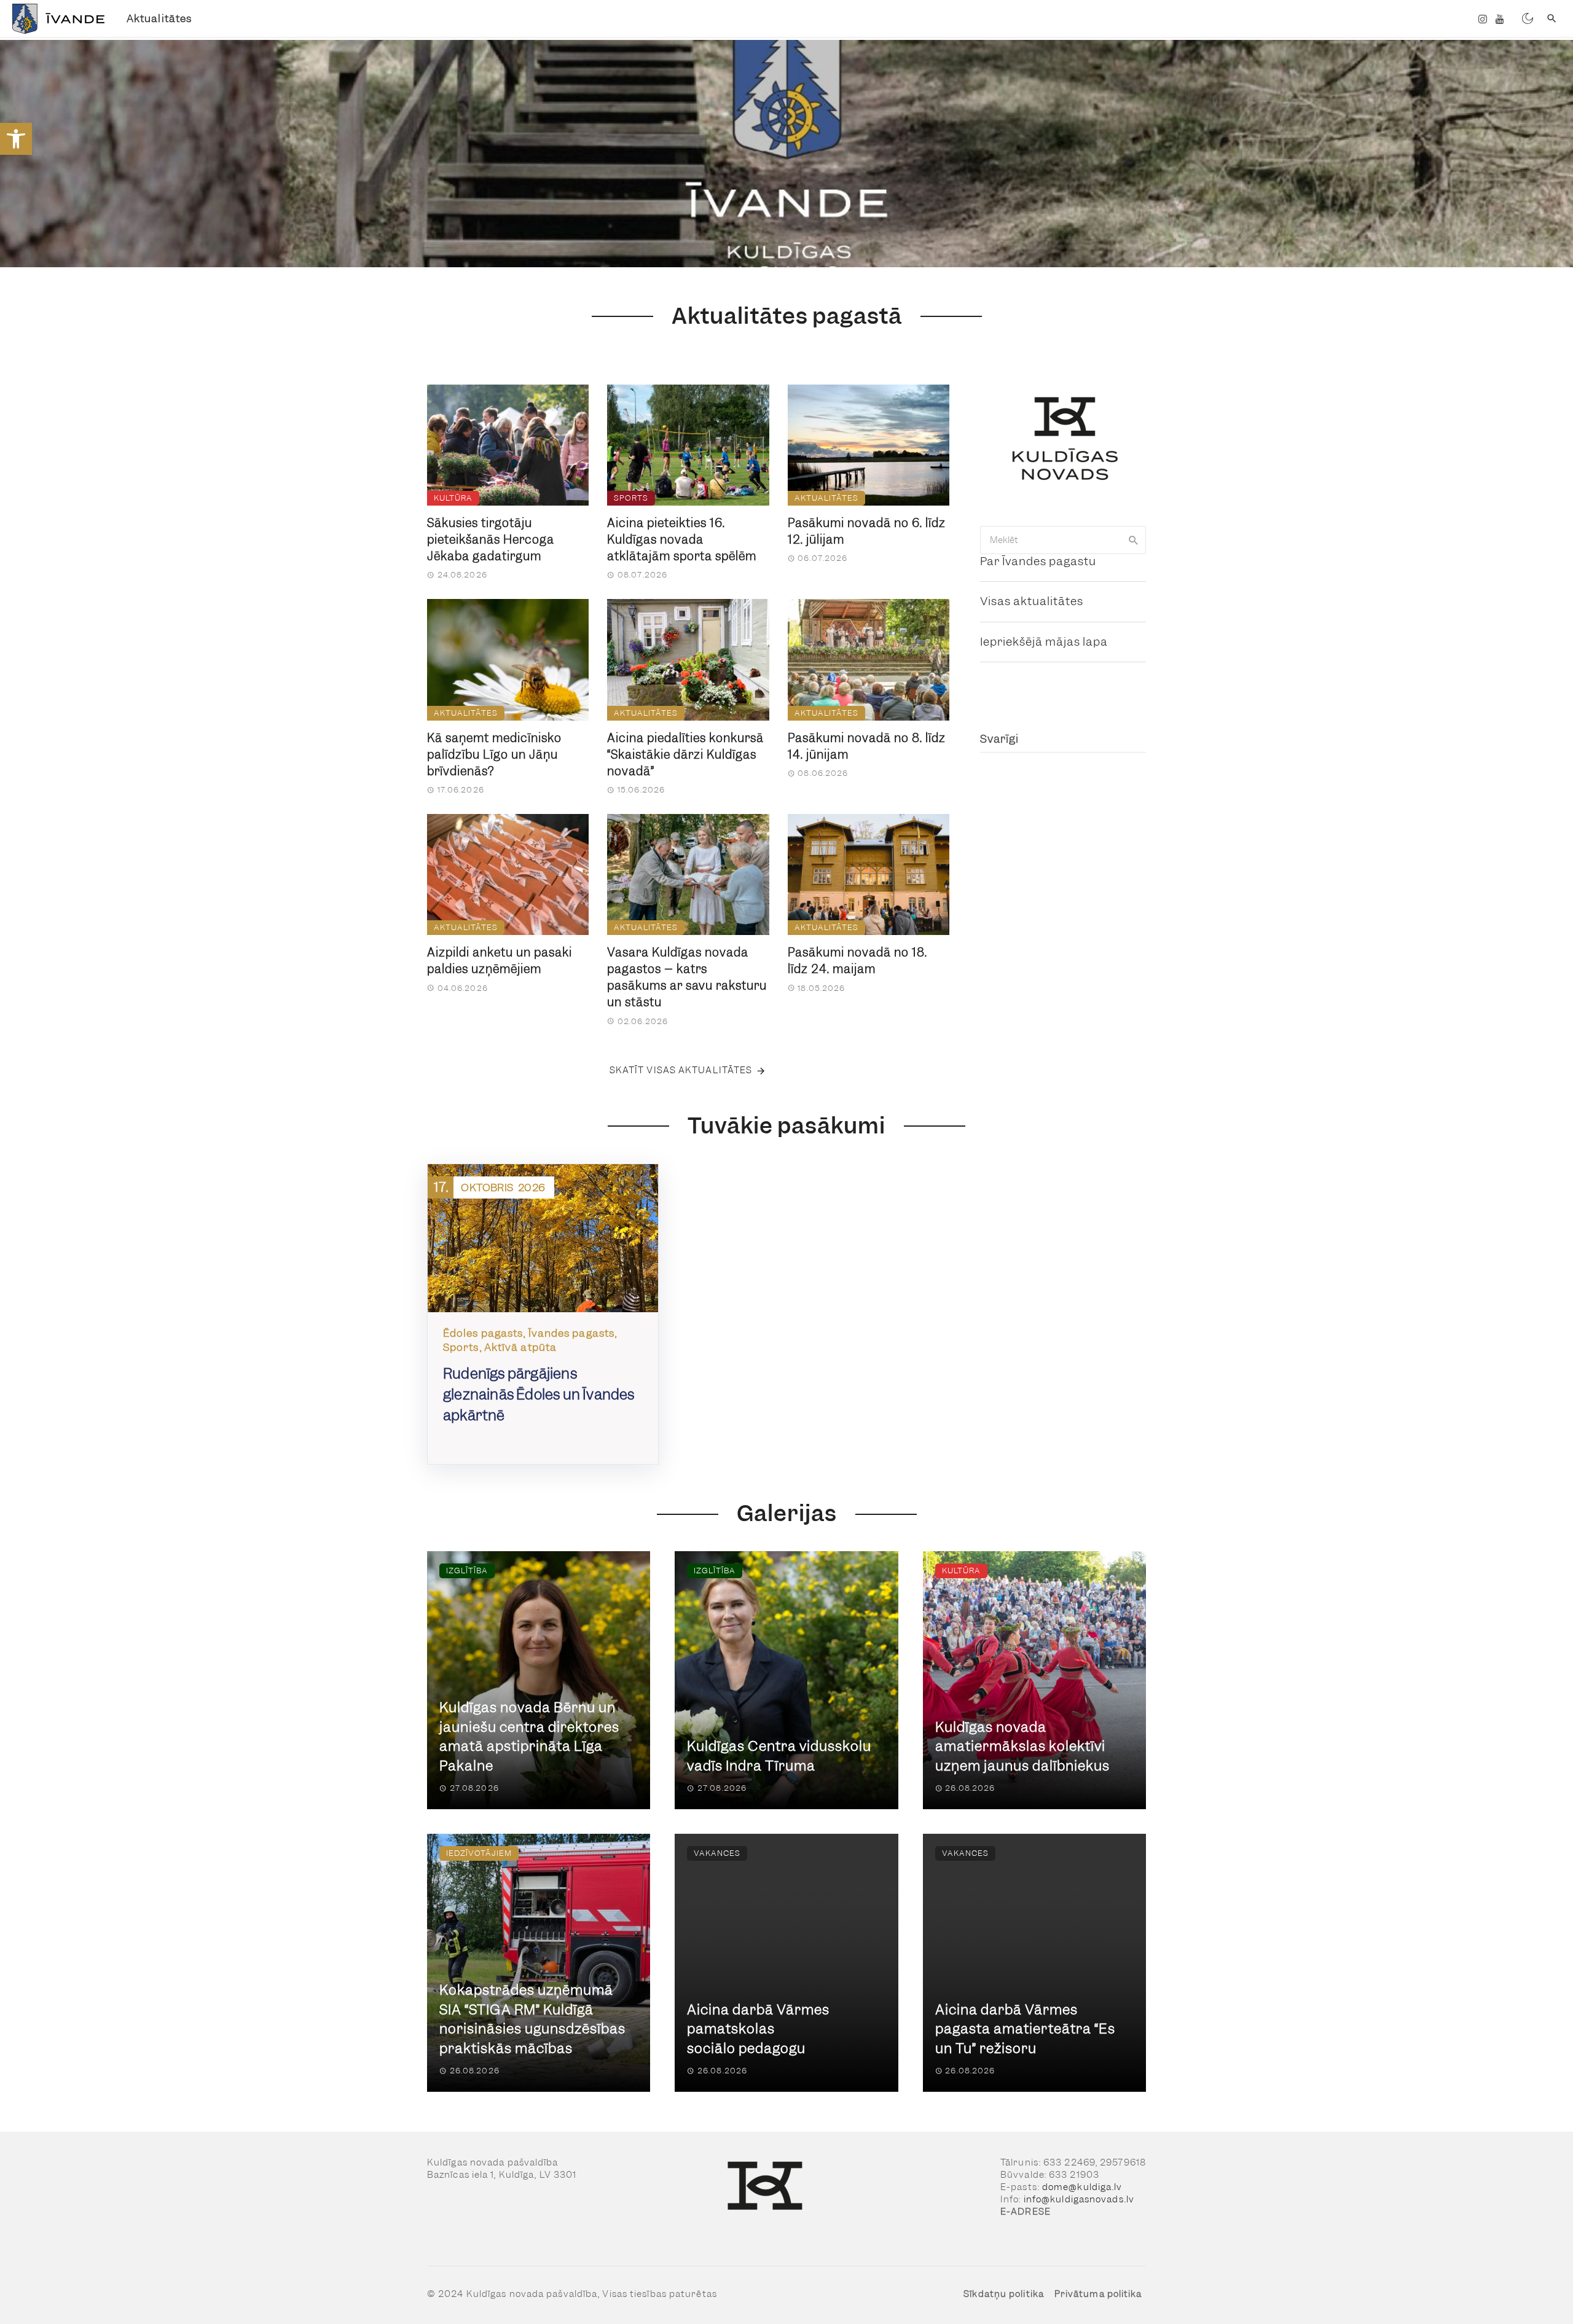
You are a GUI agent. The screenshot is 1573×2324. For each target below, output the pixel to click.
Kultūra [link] (453, 498)
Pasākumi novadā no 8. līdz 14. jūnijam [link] (867, 746)
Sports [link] (631, 498)
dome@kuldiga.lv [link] (1082, 2187)
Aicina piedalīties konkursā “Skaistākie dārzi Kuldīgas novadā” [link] (685, 755)
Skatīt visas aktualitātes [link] (681, 1070)
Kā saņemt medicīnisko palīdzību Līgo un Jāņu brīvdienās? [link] (494, 755)
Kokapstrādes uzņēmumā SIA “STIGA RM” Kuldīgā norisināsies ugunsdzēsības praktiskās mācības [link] (532, 2019)
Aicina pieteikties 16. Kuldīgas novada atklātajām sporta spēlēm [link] (682, 540)
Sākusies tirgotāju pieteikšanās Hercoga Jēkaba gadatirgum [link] (491, 540)
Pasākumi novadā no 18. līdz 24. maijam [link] (857, 961)
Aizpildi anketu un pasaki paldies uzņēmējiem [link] (500, 961)
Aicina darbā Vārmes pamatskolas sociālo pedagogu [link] (758, 2029)
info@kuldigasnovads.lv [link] (1079, 2199)
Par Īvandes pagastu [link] (1038, 561)
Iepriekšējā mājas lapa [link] (1044, 642)
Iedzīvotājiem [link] (479, 1853)
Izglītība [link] (467, 1571)
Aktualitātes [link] (159, 18)
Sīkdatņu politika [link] (1004, 2294)
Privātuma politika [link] (1098, 2294)
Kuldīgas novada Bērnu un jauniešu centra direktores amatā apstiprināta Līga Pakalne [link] (529, 1737)
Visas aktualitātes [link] (1032, 601)
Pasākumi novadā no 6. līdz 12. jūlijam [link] (867, 531)
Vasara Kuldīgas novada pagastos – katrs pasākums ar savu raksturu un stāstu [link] (687, 977)
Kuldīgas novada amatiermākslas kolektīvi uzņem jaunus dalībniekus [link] (1022, 1747)
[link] (16, 139)
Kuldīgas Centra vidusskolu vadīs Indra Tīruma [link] (779, 1756)
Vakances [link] (717, 1853)
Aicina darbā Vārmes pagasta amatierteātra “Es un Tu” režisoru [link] (1025, 2029)
